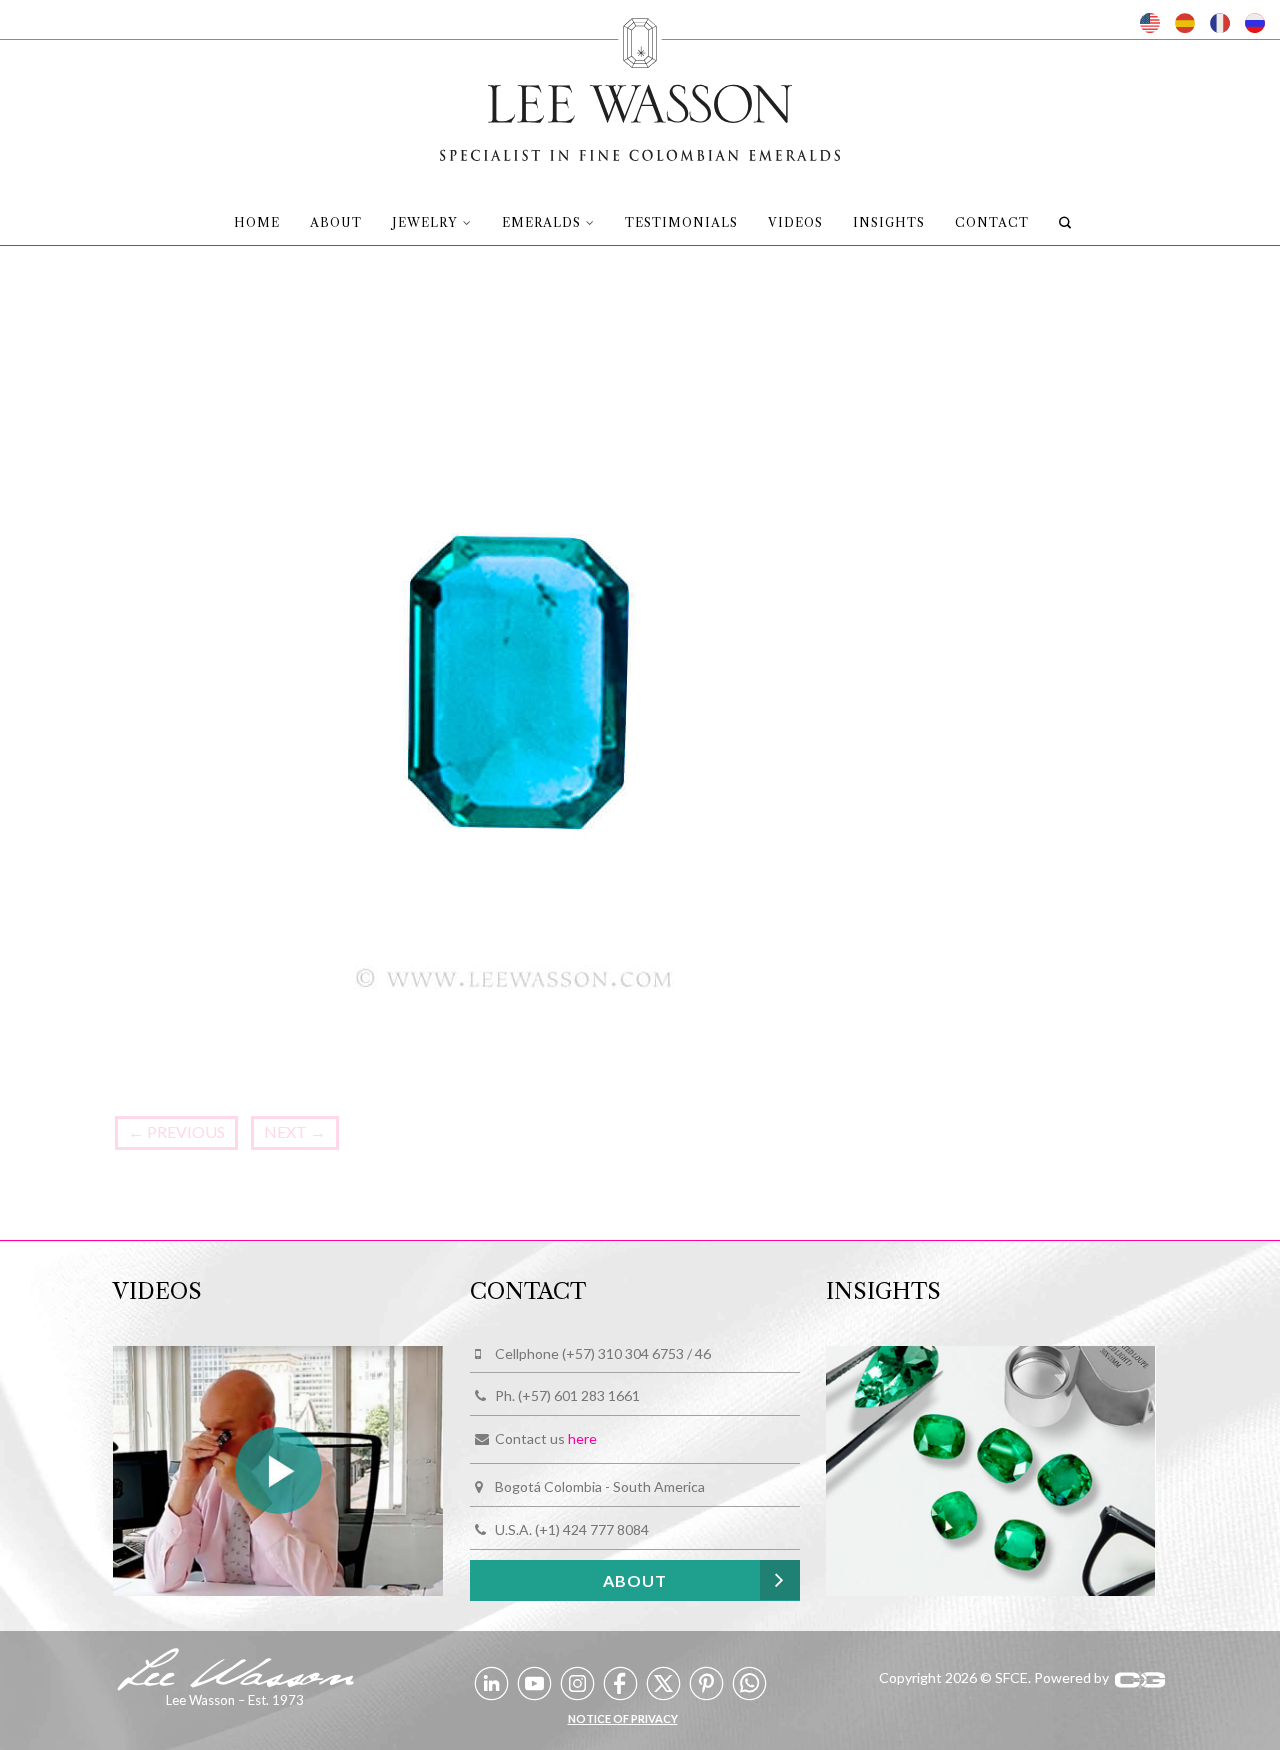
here (582, 1439)
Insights (889, 222)
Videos (795, 222)
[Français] (1220, 23)
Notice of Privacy (623, 1718)
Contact (992, 222)
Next (295, 1131)
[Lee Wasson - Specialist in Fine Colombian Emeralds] (640, 84)
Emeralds (541, 222)
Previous (176, 1131)
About (336, 222)
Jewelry (425, 222)
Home (257, 222)
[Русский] (1255, 23)
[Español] (1185, 23)
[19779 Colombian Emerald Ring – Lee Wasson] (515, 699)
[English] (1150, 23)
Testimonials (681, 222)
